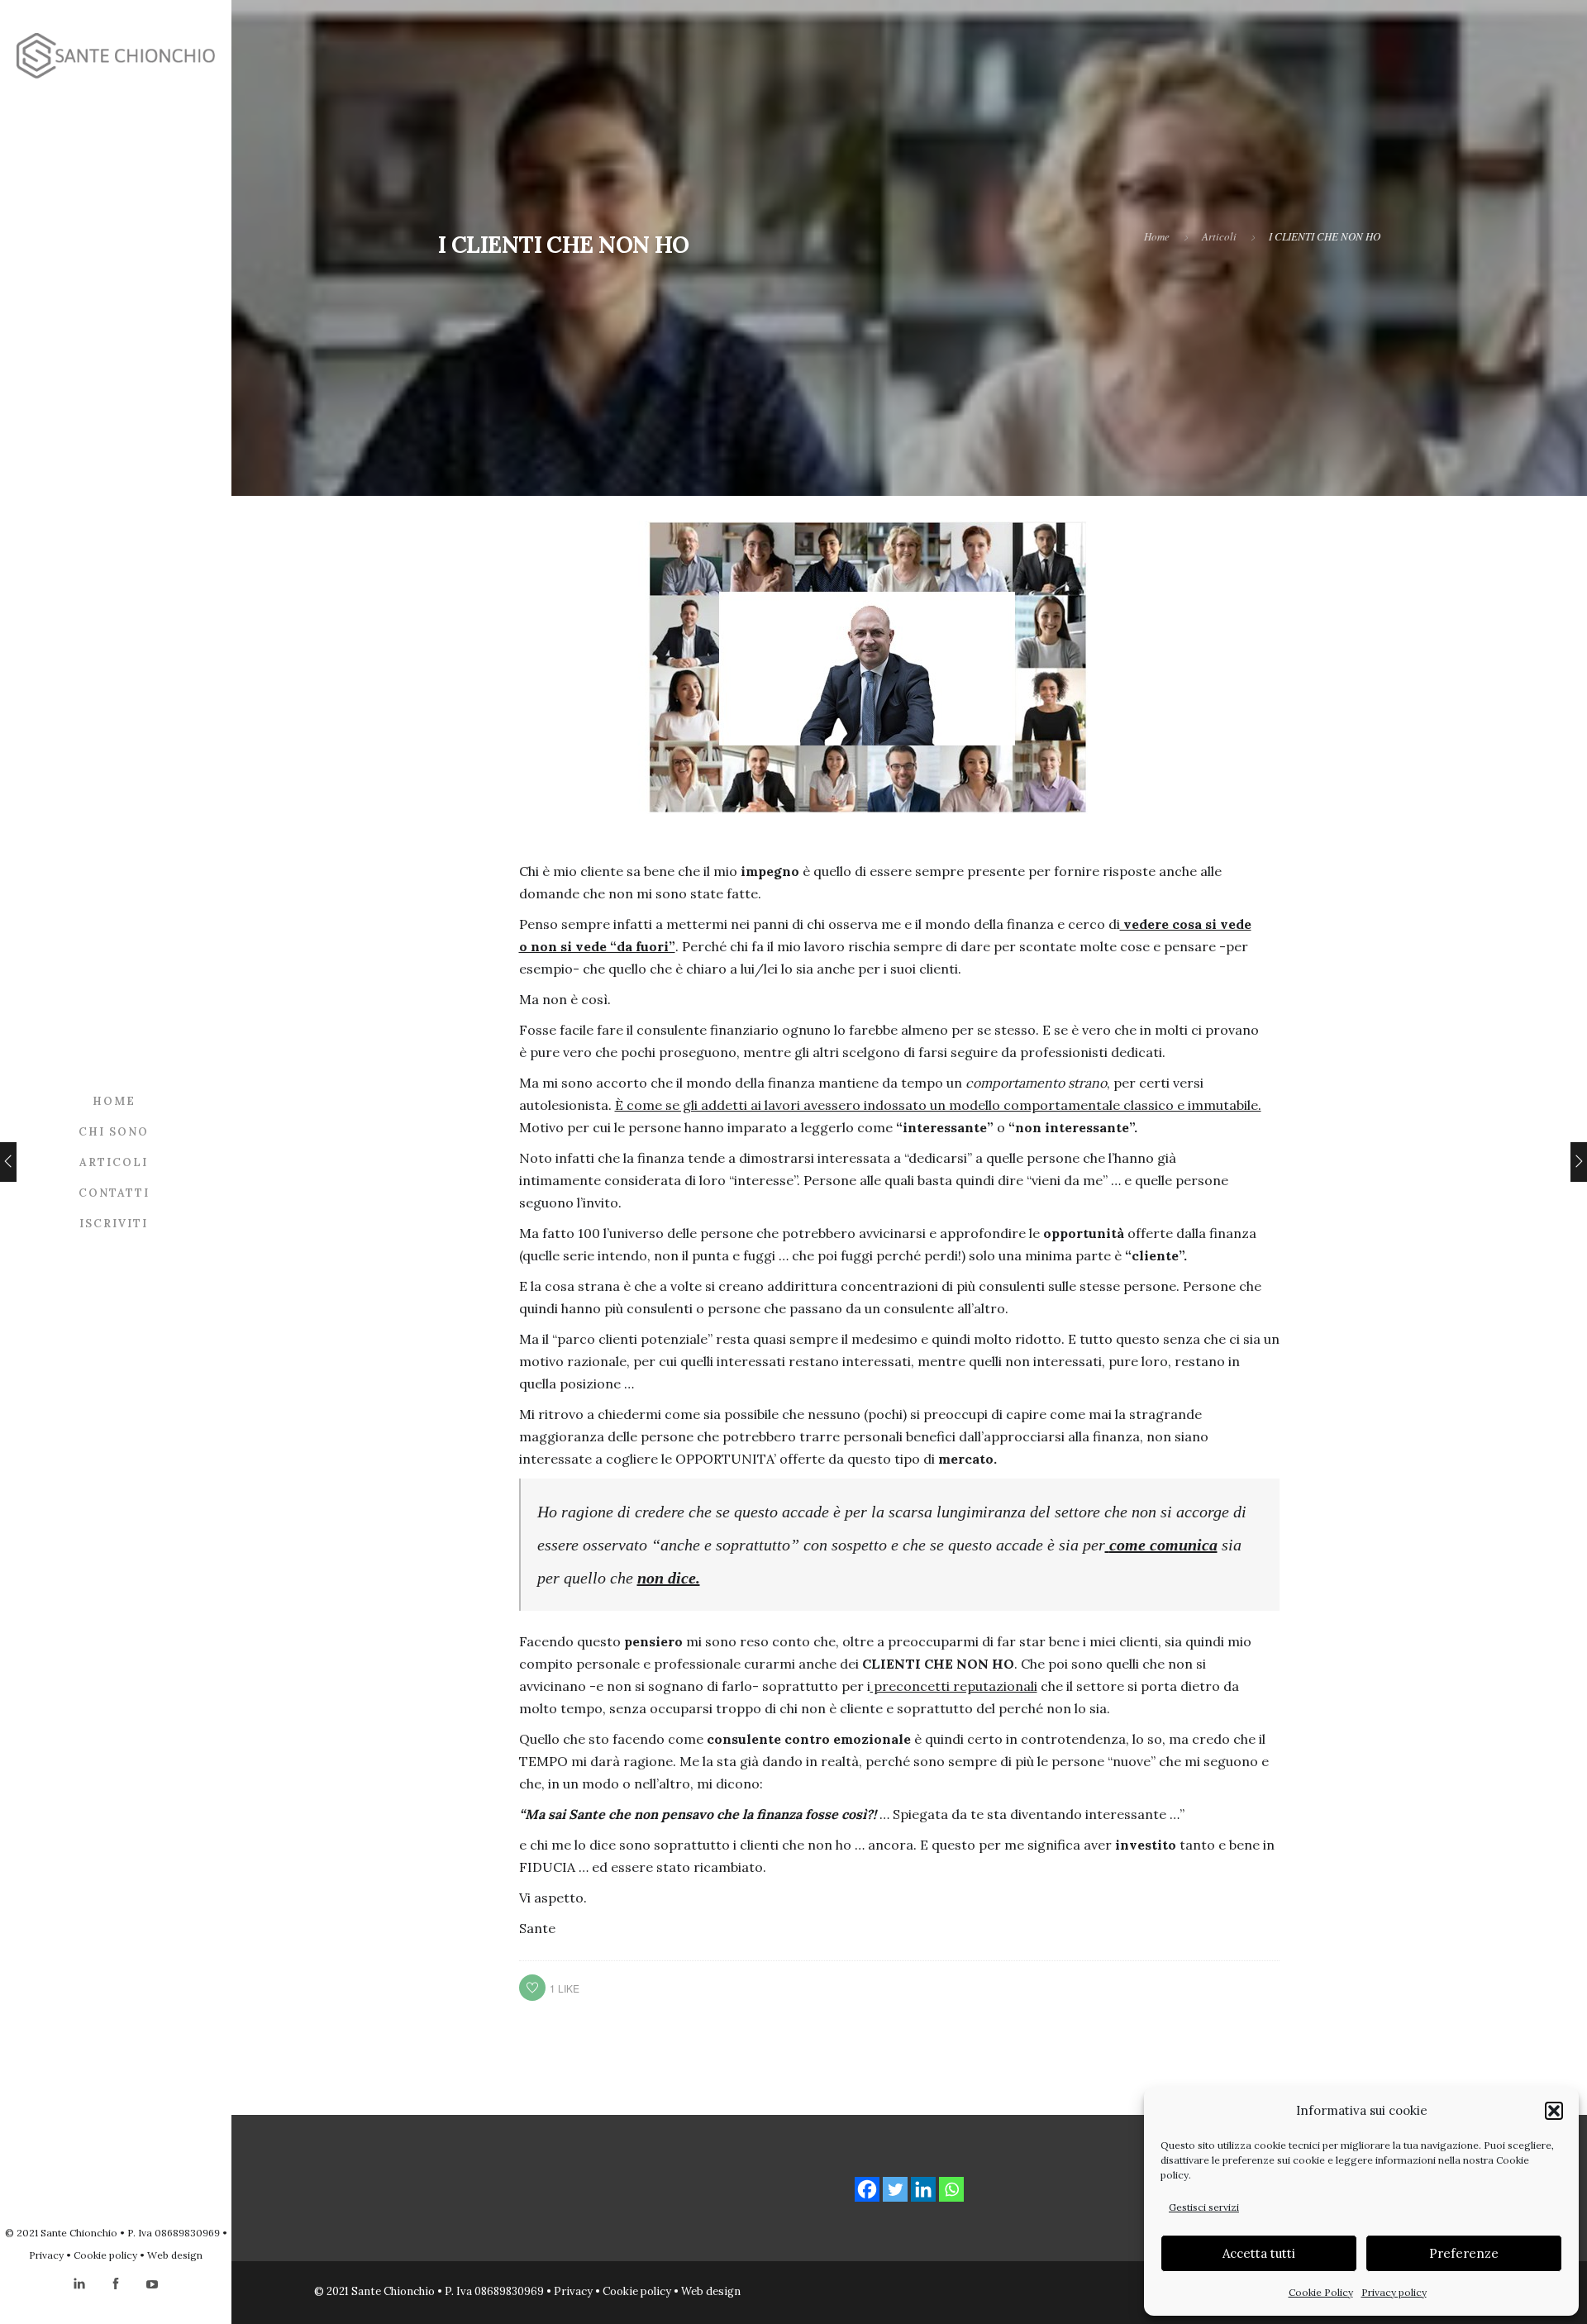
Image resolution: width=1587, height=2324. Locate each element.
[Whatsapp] (951, 2189)
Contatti (114, 1193)
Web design (175, 2255)
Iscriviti (114, 1224)
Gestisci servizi (1204, 2207)
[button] (1554, 2111)
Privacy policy (1394, 2292)
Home (114, 1101)
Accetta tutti (1259, 2253)
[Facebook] (867, 2189)
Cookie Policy (1321, 2292)
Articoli (114, 1162)
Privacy (46, 2255)
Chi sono (114, 1132)
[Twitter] (895, 2189)
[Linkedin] (923, 2189)
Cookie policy (105, 2255)
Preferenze (1464, 2253)
